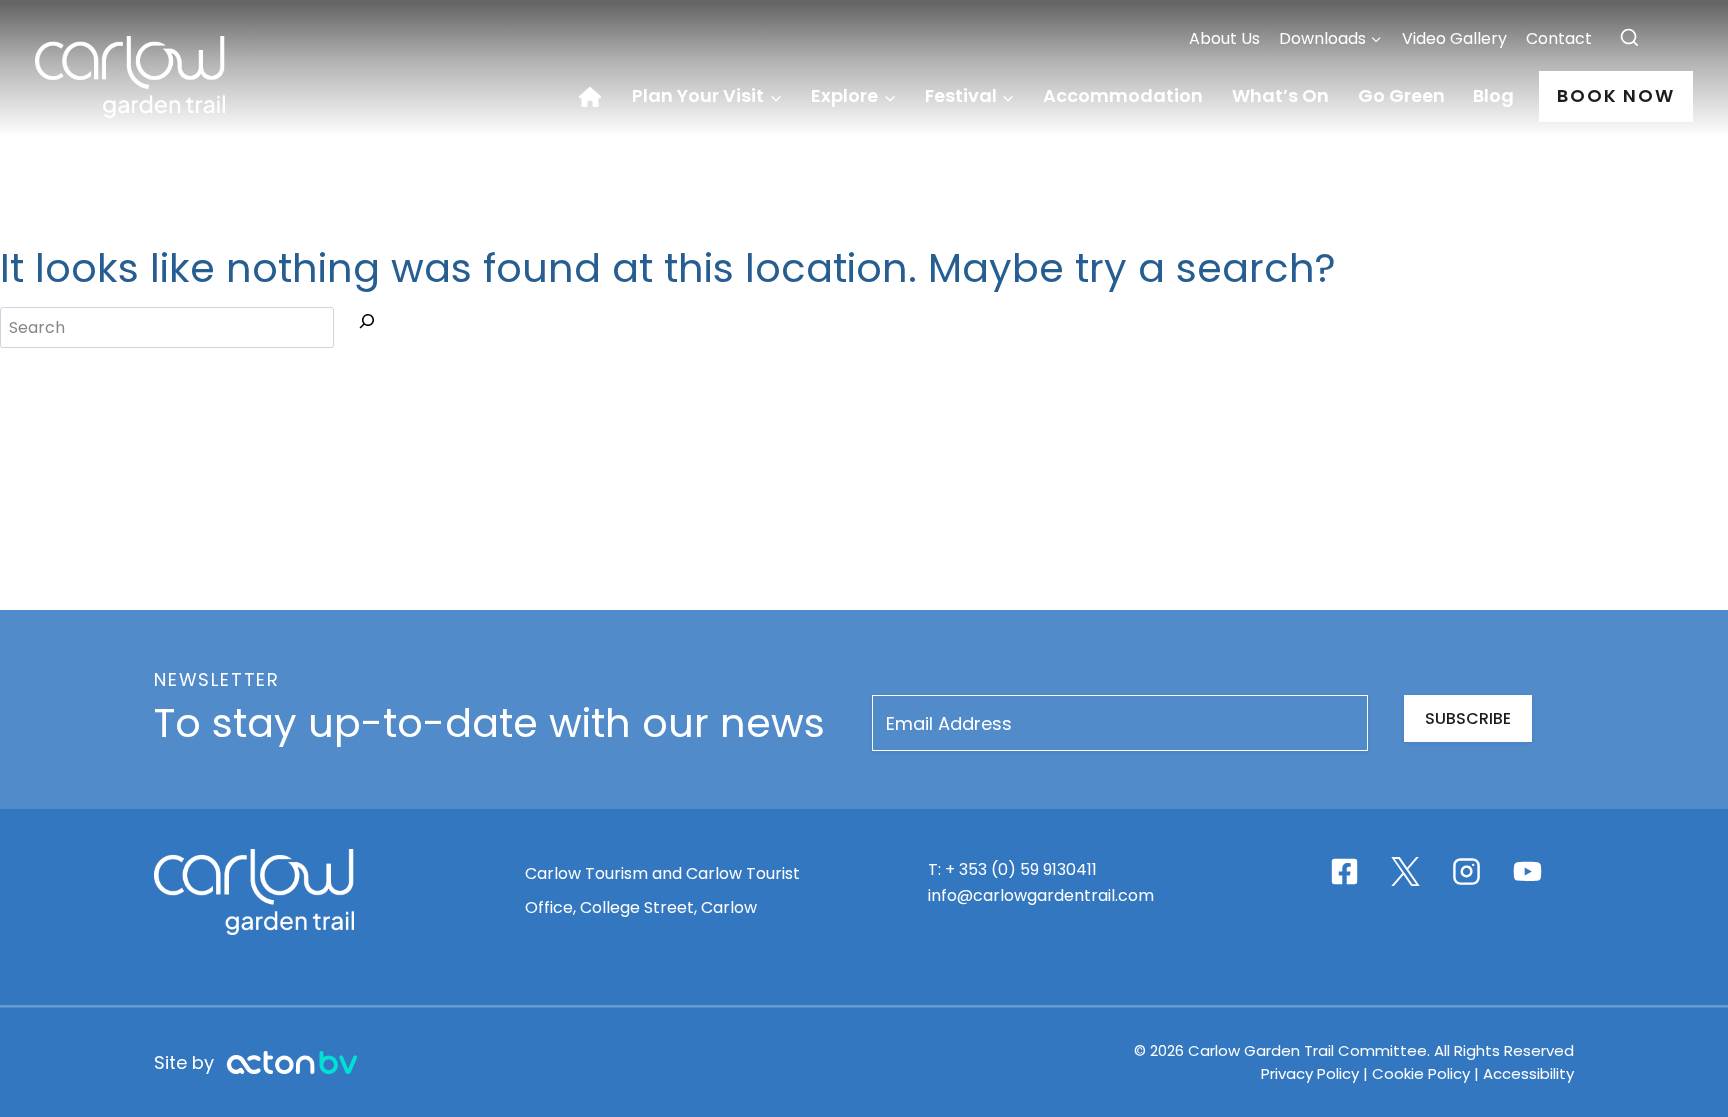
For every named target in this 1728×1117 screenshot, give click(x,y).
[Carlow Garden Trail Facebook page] (1344, 871)
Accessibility (1528, 1073)
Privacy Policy (1312, 1073)
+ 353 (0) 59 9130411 (1021, 869)
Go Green (1401, 95)
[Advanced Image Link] (292, 1062)
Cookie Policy (1421, 1073)
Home (598, 97)
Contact (1559, 38)
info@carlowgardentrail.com (1041, 895)
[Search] (367, 325)
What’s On (1280, 95)
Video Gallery (1454, 38)
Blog (1493, 95)
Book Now (1616, 95)
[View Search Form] (1629, 38)
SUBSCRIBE (1468, 718)
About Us (1224, 38)
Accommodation (1123, 95)
